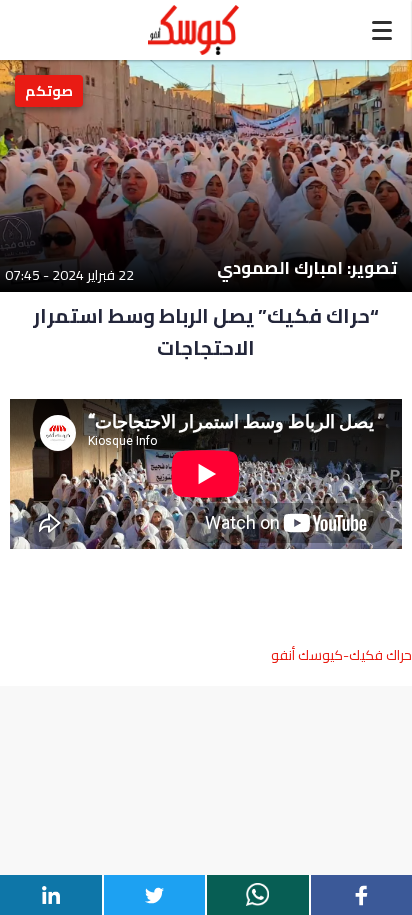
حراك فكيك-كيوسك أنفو (341, 655)
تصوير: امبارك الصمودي (307, 268)
